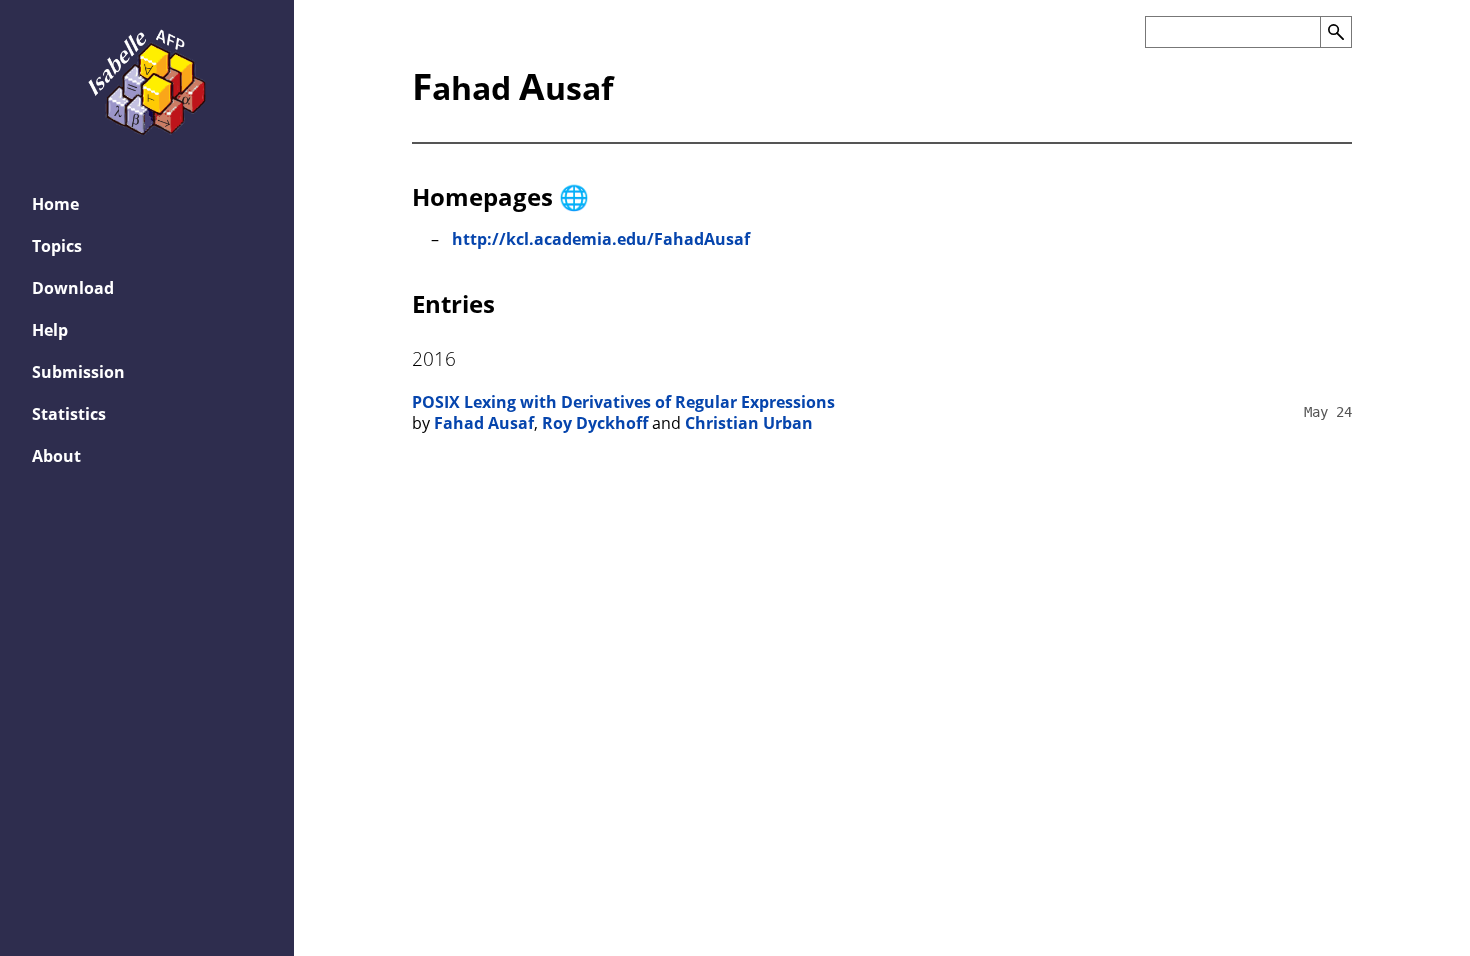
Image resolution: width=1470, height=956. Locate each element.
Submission (78, 372)
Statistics (69, 414)
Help (50, 330)
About (56, 456)
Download (73, 288)
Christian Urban (749, 423)
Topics (57, 246)
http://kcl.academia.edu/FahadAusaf (601, 239)
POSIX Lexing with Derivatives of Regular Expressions (623, 402)
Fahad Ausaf (484, 423)
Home (55, 204)
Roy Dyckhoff (595, 423)
